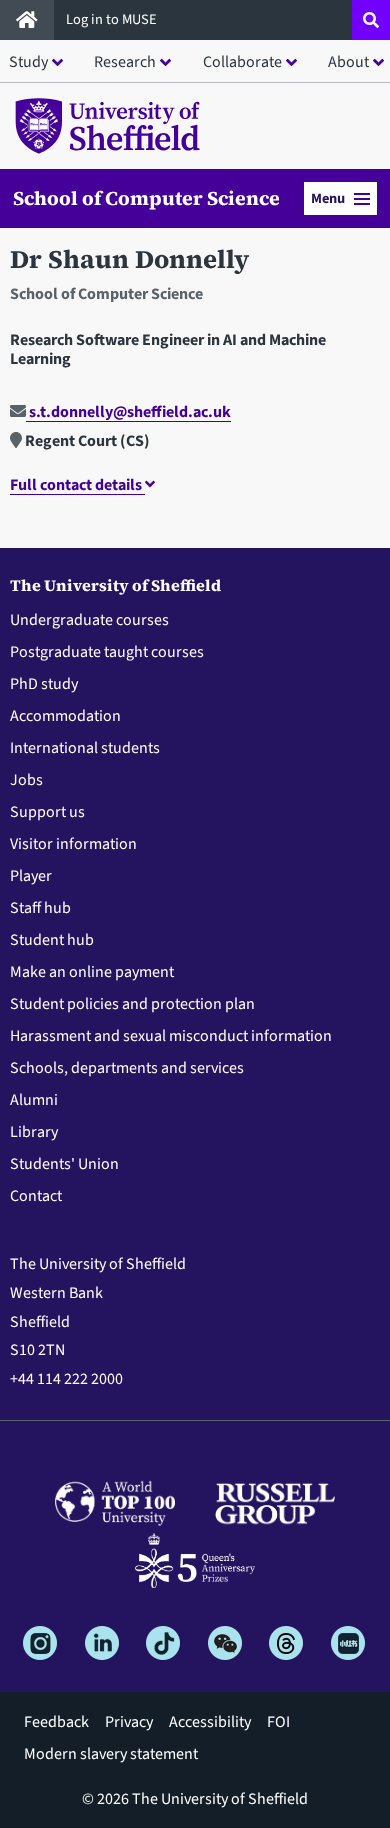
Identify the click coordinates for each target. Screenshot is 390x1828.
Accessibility (210, 1722)
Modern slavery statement (111, 1754)
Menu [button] (328, 198)
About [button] (348, 62)
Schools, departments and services (127, 1068)
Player (31, 876)
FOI (278, 1722)
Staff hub (40, 908)
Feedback (56, 1722)
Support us (47, 812)
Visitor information (73, 844)
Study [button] (28, 62)
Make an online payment (92, 972)
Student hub (52, 940)
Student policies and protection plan (132, 1004)
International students (85, 748)
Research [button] (125, 62)
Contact (36, 1196)
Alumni (34, 1100)
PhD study (44, 684)
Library (34, 1132)
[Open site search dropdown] (371, 20)
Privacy (129, 1722)
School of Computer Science (146, 199)
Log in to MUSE (113, 19)
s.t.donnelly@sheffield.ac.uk (128, 412)
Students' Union (64, 1164)
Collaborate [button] (242, 62)
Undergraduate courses (89, 620)
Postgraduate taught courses (107, 652)
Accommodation (65, 716)
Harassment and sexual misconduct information (171, 1036)
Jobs (26, 780)
